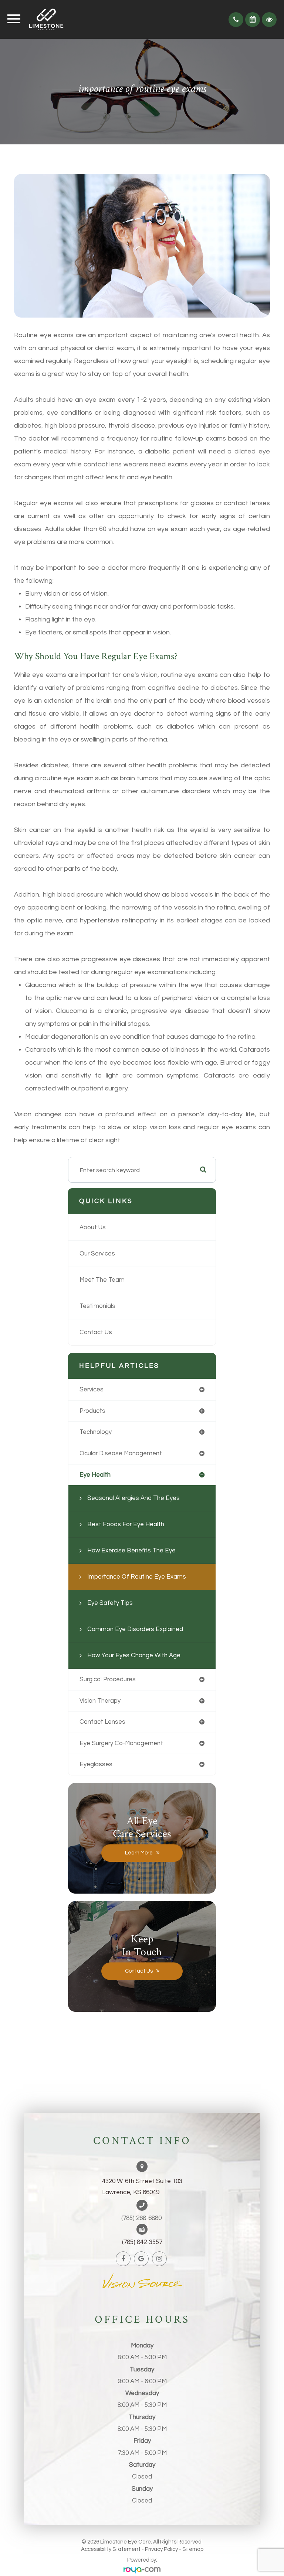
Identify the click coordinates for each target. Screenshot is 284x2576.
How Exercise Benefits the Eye (131, 1550)
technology (96, 1432)
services (92, 1389)
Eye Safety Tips (110, 1603)
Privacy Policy (161, 2549)
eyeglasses (96, 1764)
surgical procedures (108, 1679)
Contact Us (96, 1332)
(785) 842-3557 (142, 2242)
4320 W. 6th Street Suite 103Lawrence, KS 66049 (142, 2187)
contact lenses (102, 1722)
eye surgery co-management (121, 1743)
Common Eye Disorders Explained (135, 1629)
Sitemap (193, 2549)
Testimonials (97, 1306)
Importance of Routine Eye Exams (137, 1577)
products (92, 1411)
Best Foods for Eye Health (126, 1524)
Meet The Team (102, 1280)
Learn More (139, 1853)
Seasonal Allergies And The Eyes (133, 1498)
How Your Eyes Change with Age (134, 1655)
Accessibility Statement (111, 2549)
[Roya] (142, 2571)
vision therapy (100, 1701)
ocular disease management (121, 1453)
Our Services (97, 1253)
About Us (93, 1227)
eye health (95, 1475)
